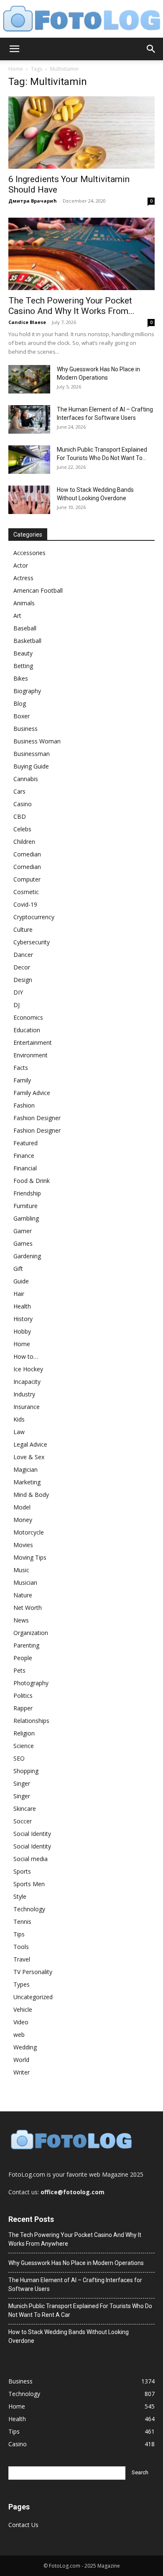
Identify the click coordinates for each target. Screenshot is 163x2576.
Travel (22, 1959)
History (23, 1319)
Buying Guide (31, 766)
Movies (23, 1545)
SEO (19, 1758)
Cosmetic (26, 892)
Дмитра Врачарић (33, 201)
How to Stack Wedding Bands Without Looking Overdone (69, 2336)
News (21, 1620)
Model (22, 1507)
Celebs (22, 829)
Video (21, 2022)
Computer (27, 879)
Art (17, 616)
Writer (22, 2072)
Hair (19, 1294)
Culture (23, 929)
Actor (21, 565)
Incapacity (27, 1382)
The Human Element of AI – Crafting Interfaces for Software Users (75, 2284)
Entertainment (33, 1042)
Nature (23, 1595)
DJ (17, 1005)
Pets (19, 1670)
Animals (24, 603)
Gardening (27, 1256)
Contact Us (23, 2525)
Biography (27, 691)
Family (22, 1080)
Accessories (29, 553)
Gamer (23, 1231)
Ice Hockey (28, 1369)
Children (24, 842)
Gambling (26, 1218)
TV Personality (33, 1972)
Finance (24, 1156)
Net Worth (28, 1608)
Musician (25, 1582)
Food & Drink (32, 1181)
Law (19, 1432)
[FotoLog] (81, 19)
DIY (18, 992)
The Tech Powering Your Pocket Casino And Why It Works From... (71, 306)
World (21, 2060)
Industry (24, 1394)
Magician (25, 1469)
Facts (21, 1068)
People (23, 1658)
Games (23, 1243)
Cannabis (26, 779)
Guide (21, 1281)
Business (25, 729)
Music (21, 1570)
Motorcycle (29, 1532)
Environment (31, 1055)
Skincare (25, 1809)
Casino (23, 804)
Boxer (22, 716)
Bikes (21, 678)
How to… (26, 1356)
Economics (28, 1017)
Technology (29, 1909)
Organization (31, 1633)
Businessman (32, 754)
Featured (25, 1143)
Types (22, 1984)
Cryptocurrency (34, 917)
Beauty (23, 653)
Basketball (27, 641)
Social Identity (32, 1834)
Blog (20, 703)
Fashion (24, 1105)
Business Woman (37, 741)
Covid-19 (25, 904)
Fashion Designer (37, 1118)
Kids (19, 1419)
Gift (18, 1269)
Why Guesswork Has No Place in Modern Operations (76, 2263)
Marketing (27, 1482)
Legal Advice (30, 1444)
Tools (21, 1947)
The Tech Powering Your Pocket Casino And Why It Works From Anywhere (75, 2239)
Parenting (26, 1645)
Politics (23, 1695)
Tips (19, 1934)
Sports (22, 1871)
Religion (24, 1733)
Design (23, 980)
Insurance (27, 1407)
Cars (19, 791)
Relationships (31, 1721)
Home (16, 69)
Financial (25, 1168)
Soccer (23, 1821)
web (19, 2035)
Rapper (23, 1708)
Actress (23, 578)
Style (20, 1896)
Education (27, 1030)
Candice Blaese (27, 322)
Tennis (22, 1922)
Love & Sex (29, 1457)
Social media (31, 1859)
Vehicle (23, 2009)
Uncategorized (33, 1997)
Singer (22, 1783)
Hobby (22, 1331)
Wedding (25, 2047)
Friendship (27, 1193)
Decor (22, 967)
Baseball (25, 628)
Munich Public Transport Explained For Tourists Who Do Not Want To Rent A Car (80, 2310)
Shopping (26, 1771)
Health (22, 1306)
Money (23, 1520)
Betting (23, 666)
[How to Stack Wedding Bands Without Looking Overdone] (29, 500)
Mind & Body (31, 1495)
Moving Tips (30, 1557)
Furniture (25, 1206)
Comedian (27, 854)
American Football (38, 590)
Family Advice (32, 1093)
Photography (31, 1683)
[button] (14, 49)
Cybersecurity (32, 942)
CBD (20, 816)
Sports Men (29, 1884)
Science (24, 1746)
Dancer (23, 955)
